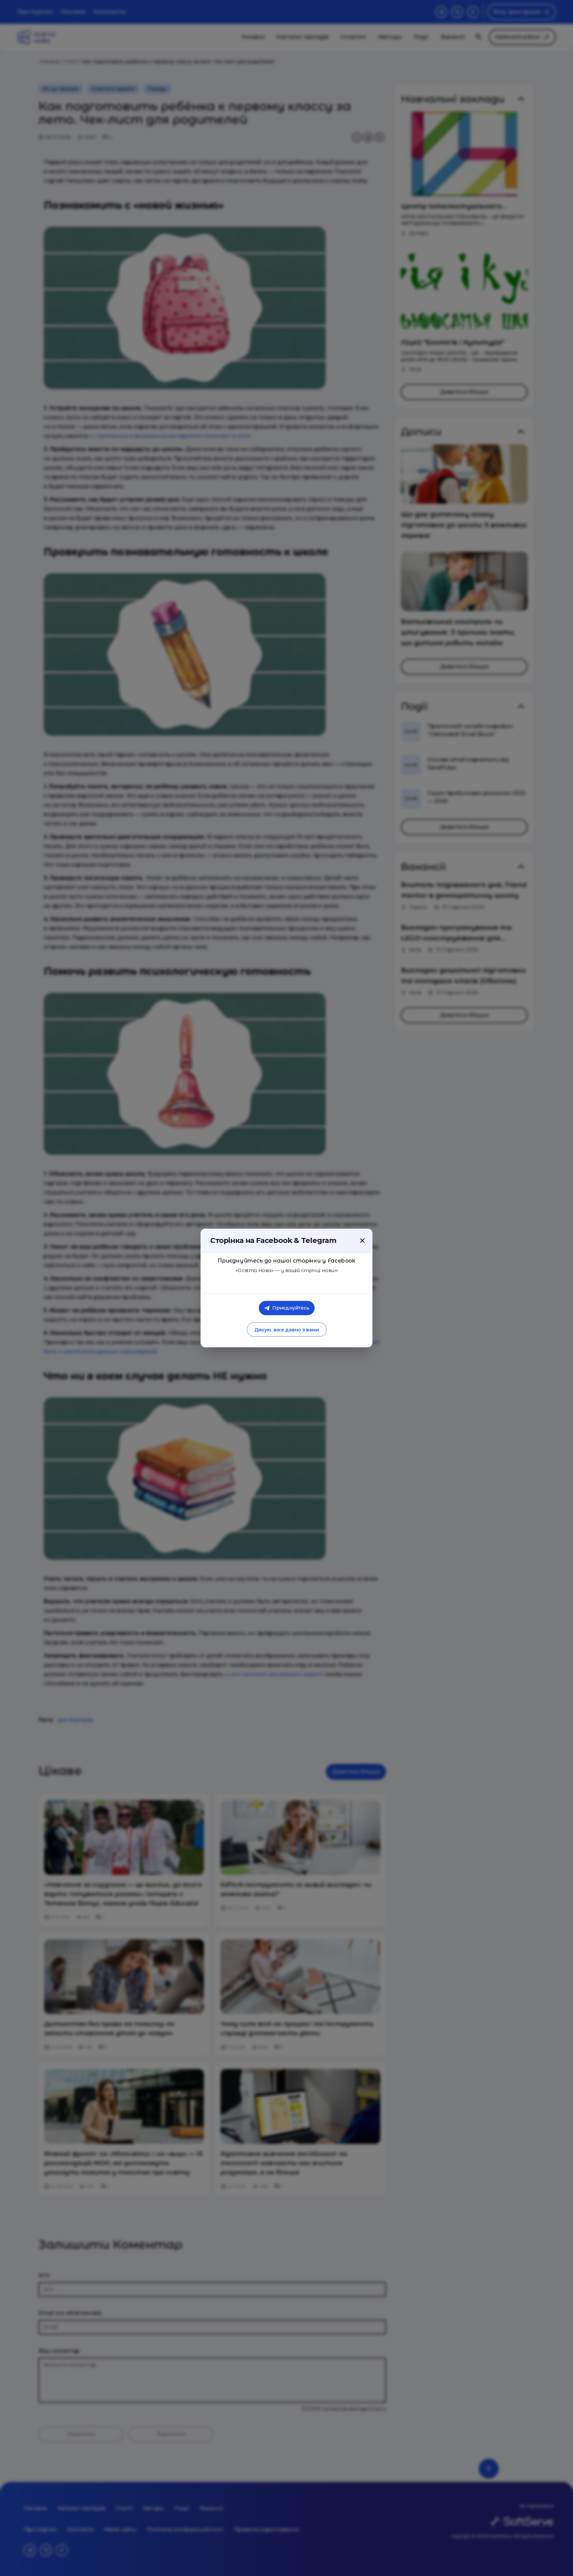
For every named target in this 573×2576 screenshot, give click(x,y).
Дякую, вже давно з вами (286, 1330)
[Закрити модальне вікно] (362, 1241)
